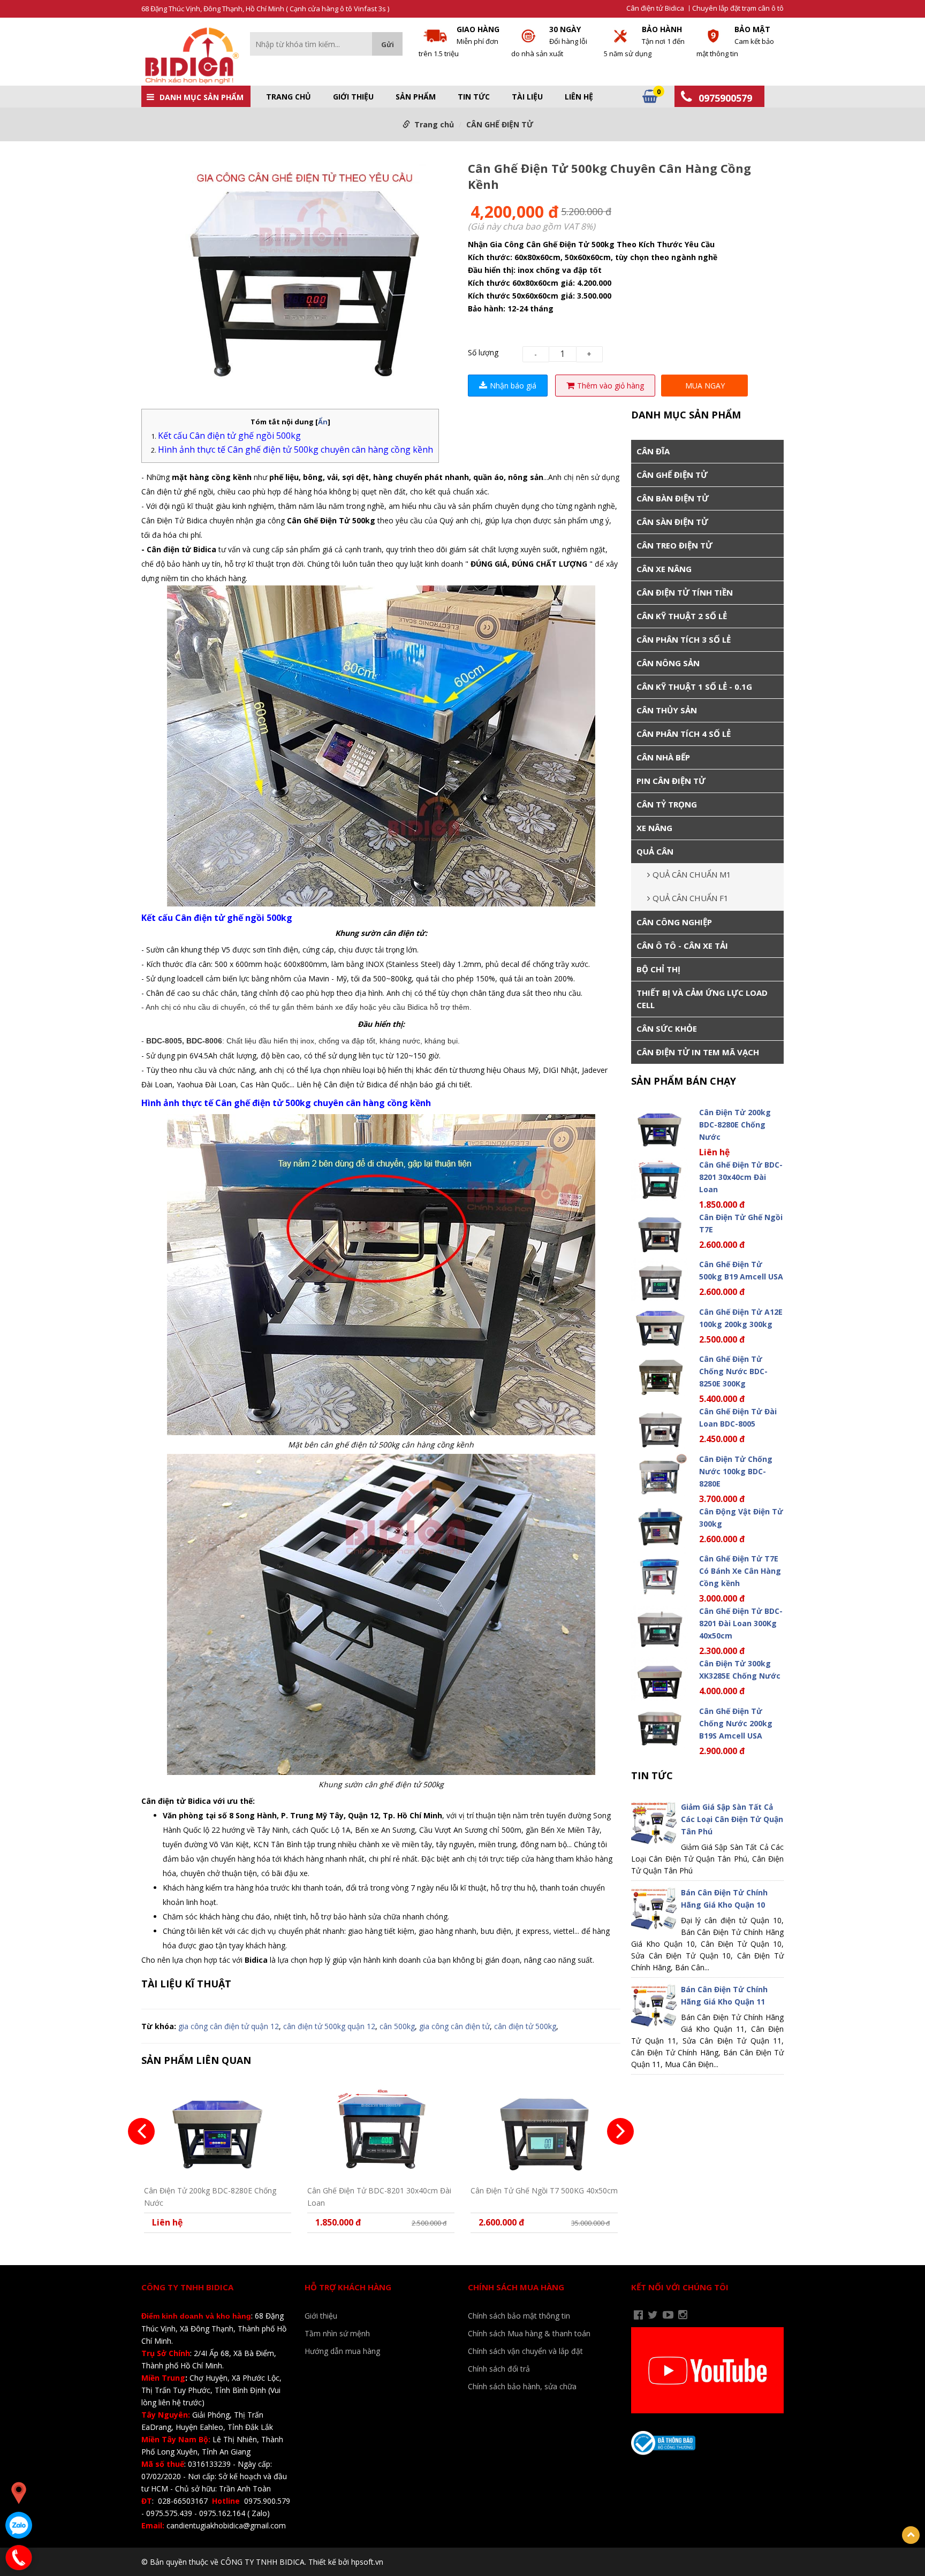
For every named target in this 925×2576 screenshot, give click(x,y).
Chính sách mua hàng (516, 2287)
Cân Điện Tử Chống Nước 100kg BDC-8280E (736, 1471)
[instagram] (683, 2315)
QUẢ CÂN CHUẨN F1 (691, 898)
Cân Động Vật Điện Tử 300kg (741, 1518)
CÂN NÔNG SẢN (668, 663)
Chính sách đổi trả (499, 2369)
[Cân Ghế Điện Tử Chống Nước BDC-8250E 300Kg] (660, 1374)
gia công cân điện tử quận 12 (229, 2026)
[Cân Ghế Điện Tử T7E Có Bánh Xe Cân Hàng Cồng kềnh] (660, 1574)
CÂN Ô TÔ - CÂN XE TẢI (682, 946)
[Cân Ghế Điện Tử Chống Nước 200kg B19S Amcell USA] (660, 1727)
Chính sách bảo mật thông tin (519, 2316)
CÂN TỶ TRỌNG (667, 804)
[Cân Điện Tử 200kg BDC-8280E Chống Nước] (218, 2129)
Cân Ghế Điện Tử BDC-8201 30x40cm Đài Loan (379, 2196)
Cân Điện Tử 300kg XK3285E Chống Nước (740, 1670)
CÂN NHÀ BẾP (663, 757)
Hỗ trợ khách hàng (348, 2287)
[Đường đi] (19, 2493)
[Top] (911, 2535)
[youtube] (668, 2315)
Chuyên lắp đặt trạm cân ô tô (738, 8)
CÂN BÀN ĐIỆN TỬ (673, 498)
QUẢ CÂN (655, 851)
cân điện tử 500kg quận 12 (329, 2026)
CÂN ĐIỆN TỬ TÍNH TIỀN (685, 592)
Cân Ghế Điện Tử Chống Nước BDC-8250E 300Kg (733, 1371)
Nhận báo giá (513, 386)
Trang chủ (289, 97)
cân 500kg (397, 2026)
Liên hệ (579, 97)
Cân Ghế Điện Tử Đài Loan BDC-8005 (738, 1417)
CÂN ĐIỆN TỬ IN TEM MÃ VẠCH (698, 1052)
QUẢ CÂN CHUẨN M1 (692, 874)
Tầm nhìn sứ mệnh (337, 2333)
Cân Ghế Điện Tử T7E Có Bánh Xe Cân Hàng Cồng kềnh (740, 1571)
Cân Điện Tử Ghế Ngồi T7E (741, 1223)
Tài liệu (527, 97)
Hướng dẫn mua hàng (342, 2351)
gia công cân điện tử (454, 2026)
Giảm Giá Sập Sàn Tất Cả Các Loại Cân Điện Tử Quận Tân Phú (732, 1819)
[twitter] (653, 2315)
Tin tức (474, 97)
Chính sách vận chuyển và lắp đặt (525, 2351)
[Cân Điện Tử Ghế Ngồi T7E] (660, 1233)
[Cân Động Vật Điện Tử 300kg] (660, 1527)
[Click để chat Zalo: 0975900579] (19, 2525)
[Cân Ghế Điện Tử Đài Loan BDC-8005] (660, 1427)
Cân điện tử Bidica (655, 8)
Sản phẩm (416, 97)
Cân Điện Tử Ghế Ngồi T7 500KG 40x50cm (544, 2190)
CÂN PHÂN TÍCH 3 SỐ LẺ (684, 639)
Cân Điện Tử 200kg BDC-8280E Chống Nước (210, 2196)
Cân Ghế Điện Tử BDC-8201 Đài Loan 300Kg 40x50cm (741, 1623)
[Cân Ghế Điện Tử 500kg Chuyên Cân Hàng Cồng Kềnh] (299, 272)
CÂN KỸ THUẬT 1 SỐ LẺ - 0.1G (694, 687)
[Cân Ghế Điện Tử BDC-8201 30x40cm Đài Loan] (381, 2129)
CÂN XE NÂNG (664, 569)
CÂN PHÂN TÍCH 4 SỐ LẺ (684, 734)
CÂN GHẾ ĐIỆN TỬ (500, 124)
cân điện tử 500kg (525, 2026)
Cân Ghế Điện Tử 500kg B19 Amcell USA (741, 1270)
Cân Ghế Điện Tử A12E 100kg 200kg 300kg (741, 1318)
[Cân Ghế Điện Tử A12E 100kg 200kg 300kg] (660, 1327)
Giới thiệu (353, 97)
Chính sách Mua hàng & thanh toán (529, 2333)
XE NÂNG (654, 828)
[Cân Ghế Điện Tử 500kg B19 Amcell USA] (660, 1280)
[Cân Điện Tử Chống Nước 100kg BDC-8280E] (660, 1474)
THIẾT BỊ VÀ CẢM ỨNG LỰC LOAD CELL (702, 999)
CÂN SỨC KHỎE (667, 1028)
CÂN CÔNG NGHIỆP (674, 922)
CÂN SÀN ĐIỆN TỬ (672, 522)
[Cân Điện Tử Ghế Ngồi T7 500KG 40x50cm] (544, 2129)
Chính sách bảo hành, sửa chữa (522, 2386)
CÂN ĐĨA (653, 451)
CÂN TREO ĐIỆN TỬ (674, 545)
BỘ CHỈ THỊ (658, 969)
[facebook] (638, 2315)
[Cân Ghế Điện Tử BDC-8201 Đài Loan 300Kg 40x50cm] (660, 1626)
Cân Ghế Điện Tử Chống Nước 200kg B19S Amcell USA (736, 1723)
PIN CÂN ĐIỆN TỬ (671, 781)
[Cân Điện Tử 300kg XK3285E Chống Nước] (660, 1679)
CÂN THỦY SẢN (667, 710)
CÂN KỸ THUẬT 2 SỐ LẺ (682, 616)
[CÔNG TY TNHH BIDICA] (190, 55)
